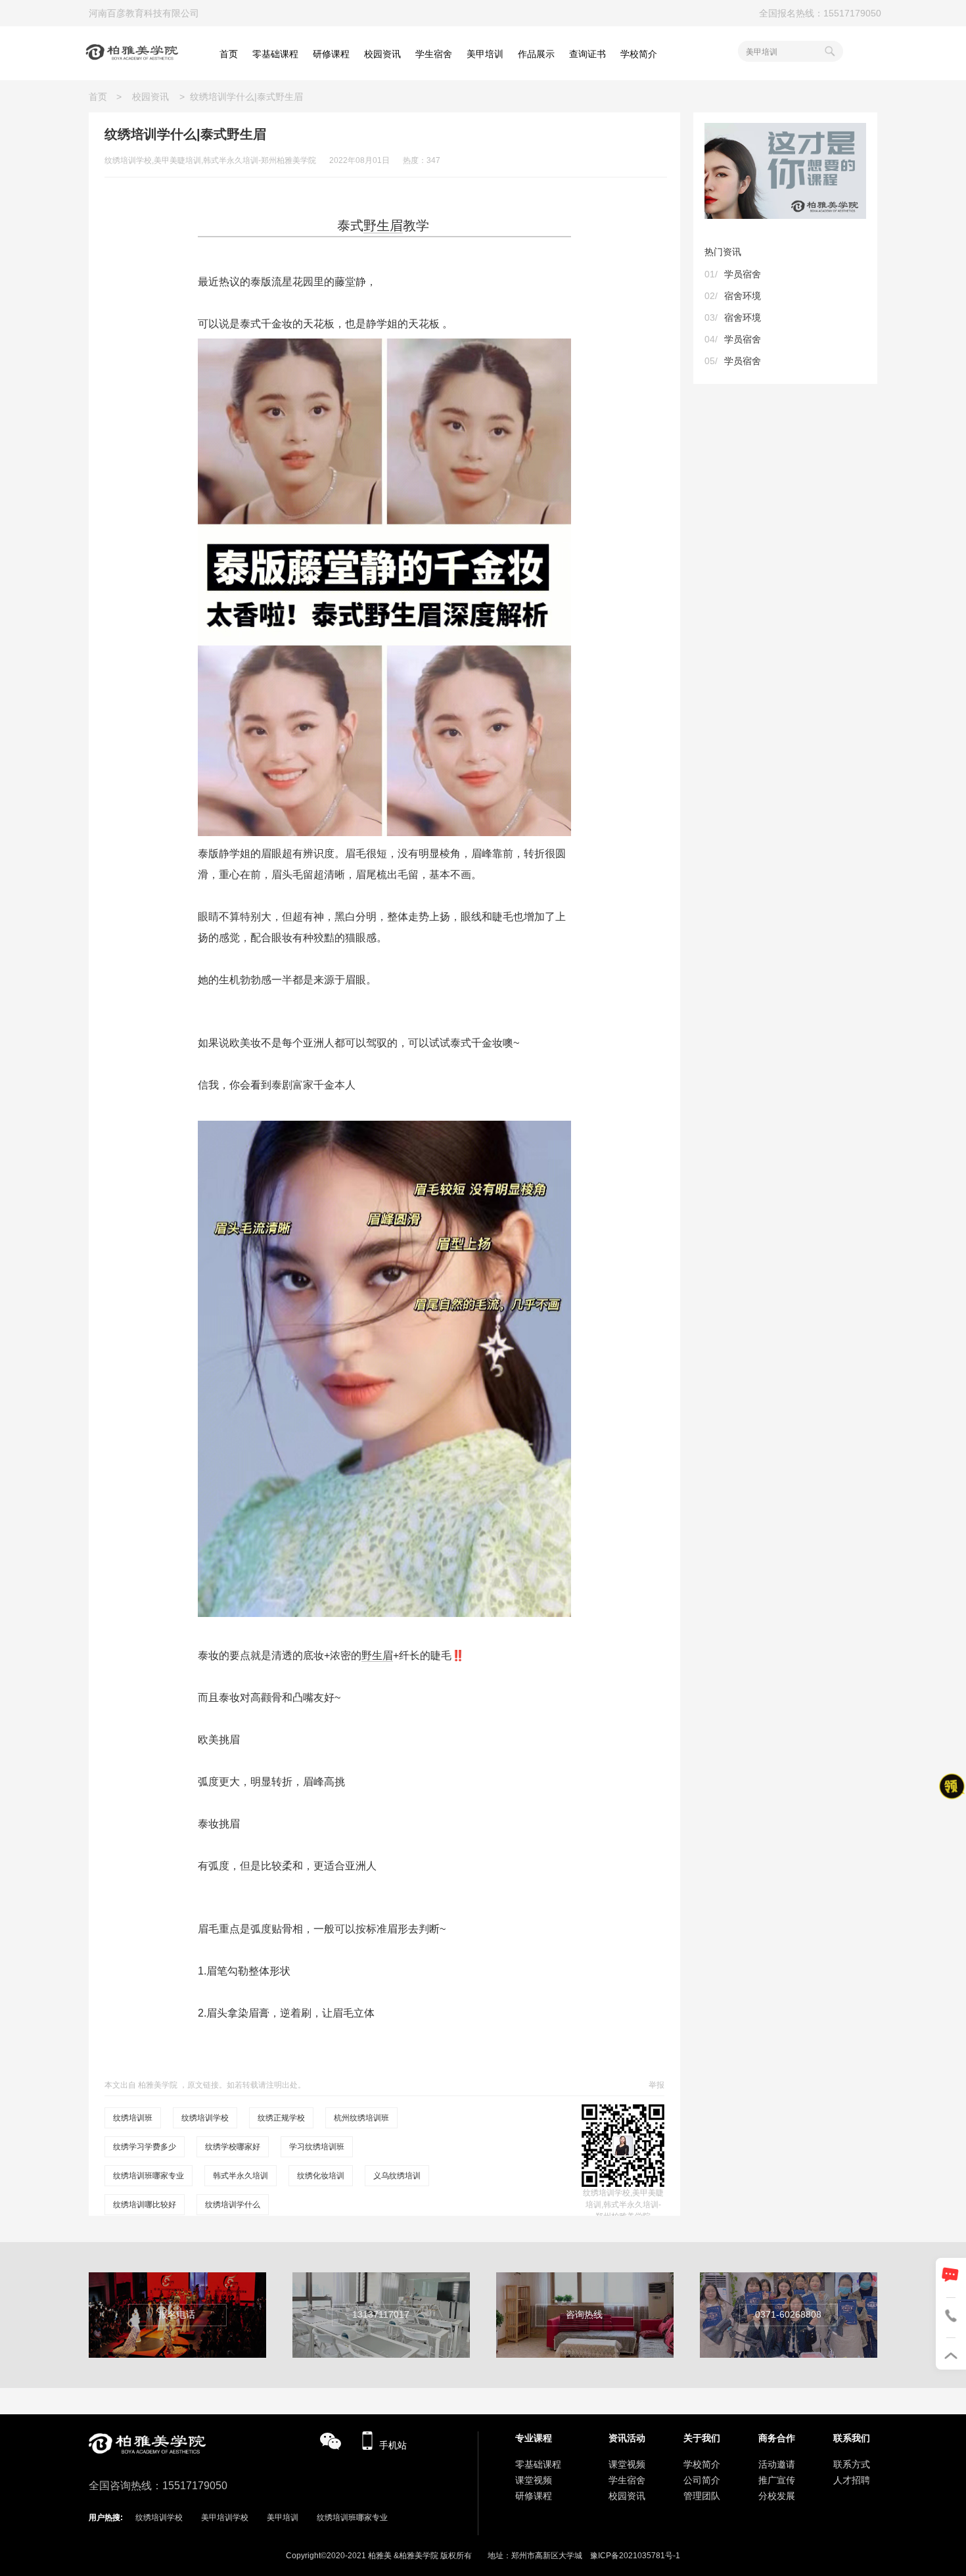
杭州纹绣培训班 (361, 2118)
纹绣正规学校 (281, 2118)
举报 (656, 2085)
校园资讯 (150, 97)
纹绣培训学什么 (233, 2205)
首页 (103, 97)
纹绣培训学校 (205, 2118)
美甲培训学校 (225, 2517)
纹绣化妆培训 (321, 2176)
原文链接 (203, 2085)
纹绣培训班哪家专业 (149, 2176)
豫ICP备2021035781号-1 (635, 2556)
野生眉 (383, 225)
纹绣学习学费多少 (145, 2147)
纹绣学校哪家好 (233, 2147)
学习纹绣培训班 (317, 2147)
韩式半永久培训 (241, 2176)
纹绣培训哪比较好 (145, 2205)
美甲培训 (283, 2517)
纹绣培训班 (133, 2118)
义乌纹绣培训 (397, 2176)
